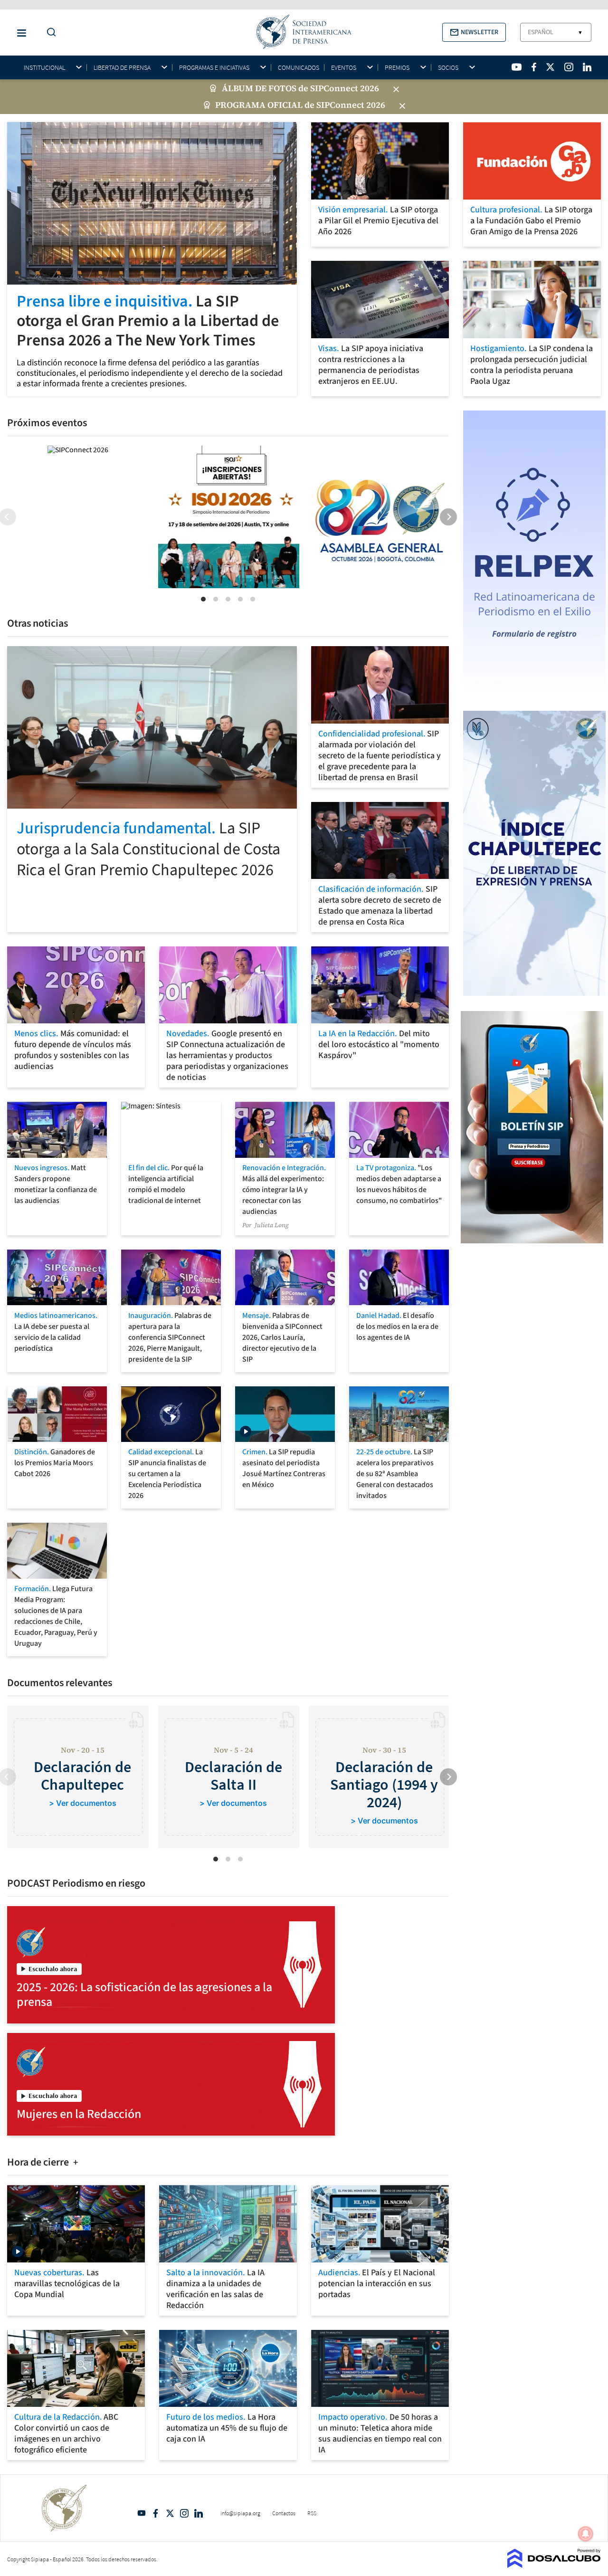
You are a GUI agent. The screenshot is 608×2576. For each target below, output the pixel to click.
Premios (397, 68)
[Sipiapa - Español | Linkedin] (587, 67)
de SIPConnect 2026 (339, 88)
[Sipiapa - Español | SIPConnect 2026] (78, 449)
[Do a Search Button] (49, 33)
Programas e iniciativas (214, 68)
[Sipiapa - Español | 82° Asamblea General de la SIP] (380, 517)
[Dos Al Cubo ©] (554, 2565)
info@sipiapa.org (240, 2513)
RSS (312, 2513)
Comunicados (299, 67)
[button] (474, 32)
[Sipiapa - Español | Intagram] (569, 67)
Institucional (44, 68)
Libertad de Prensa (122, 68)
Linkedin (199, 2513)
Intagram (184, 2513)
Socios (448, 68)
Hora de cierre (39, 2162)
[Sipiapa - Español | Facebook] (534, 67)
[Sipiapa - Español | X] (551, 67)
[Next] (448, 517)
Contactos (284, 2513)
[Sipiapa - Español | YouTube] (517, 67)
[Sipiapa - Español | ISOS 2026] (229, 517)
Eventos (344, 68)
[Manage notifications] (586, 2534)
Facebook (156, 2513)
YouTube (142, 2513)
